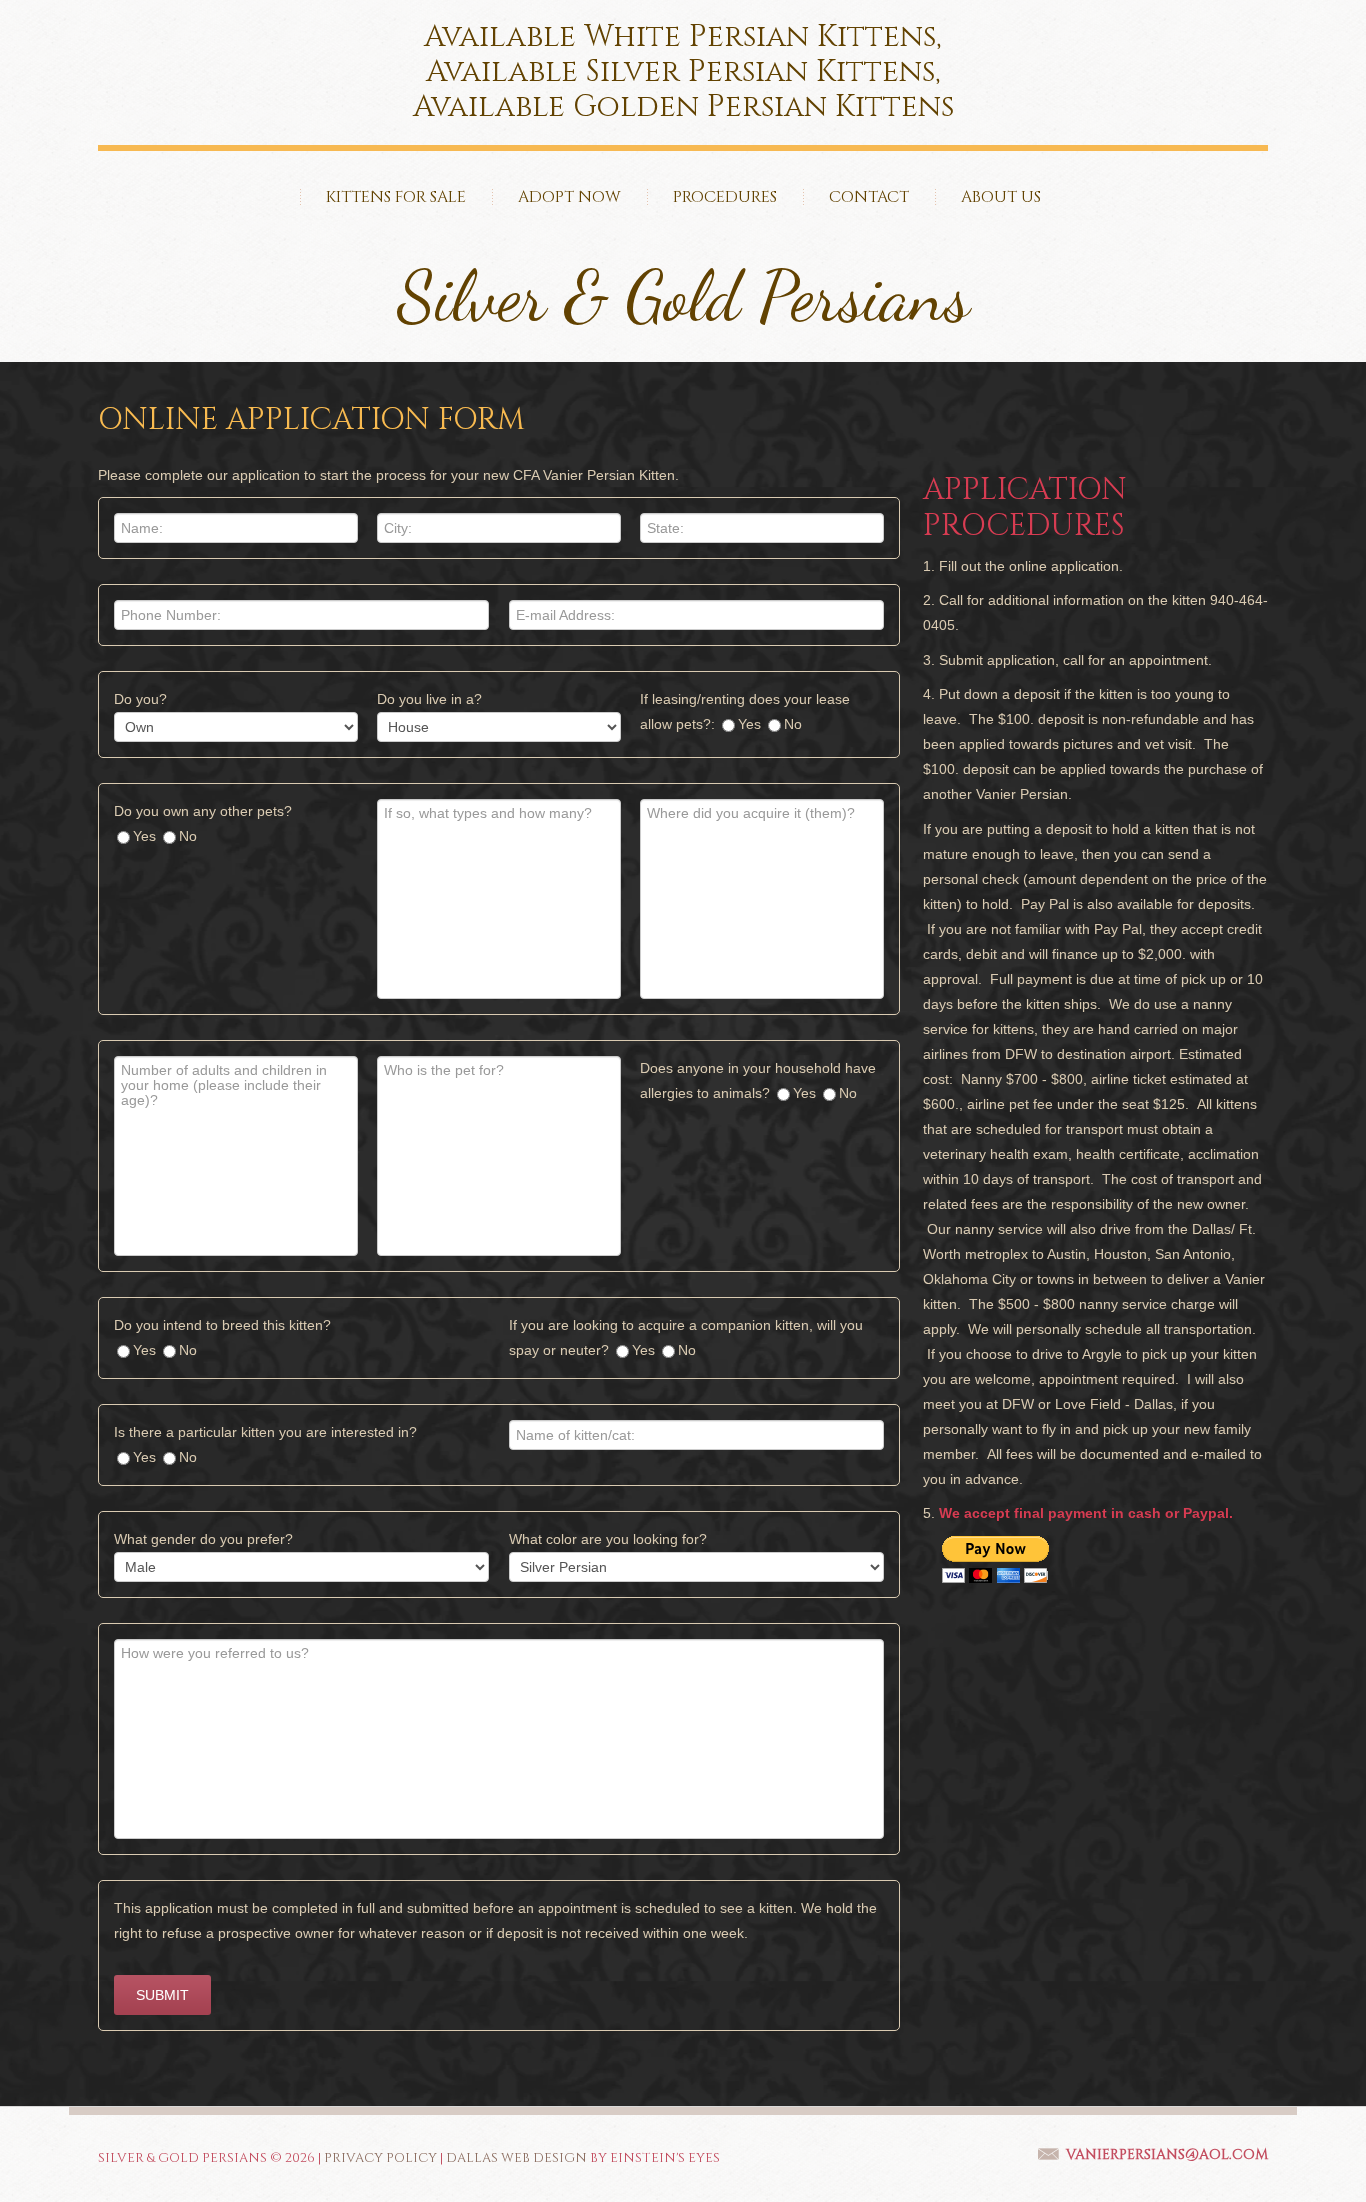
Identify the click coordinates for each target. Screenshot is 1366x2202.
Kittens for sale (396, 197)
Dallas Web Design (516, 2158)
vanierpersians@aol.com (1167, 2154)
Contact (869, 197)
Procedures (725, 197)
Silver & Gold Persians (683, 297)
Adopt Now (569, 197)
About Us (1001, 197)
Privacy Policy (380, 2158)
